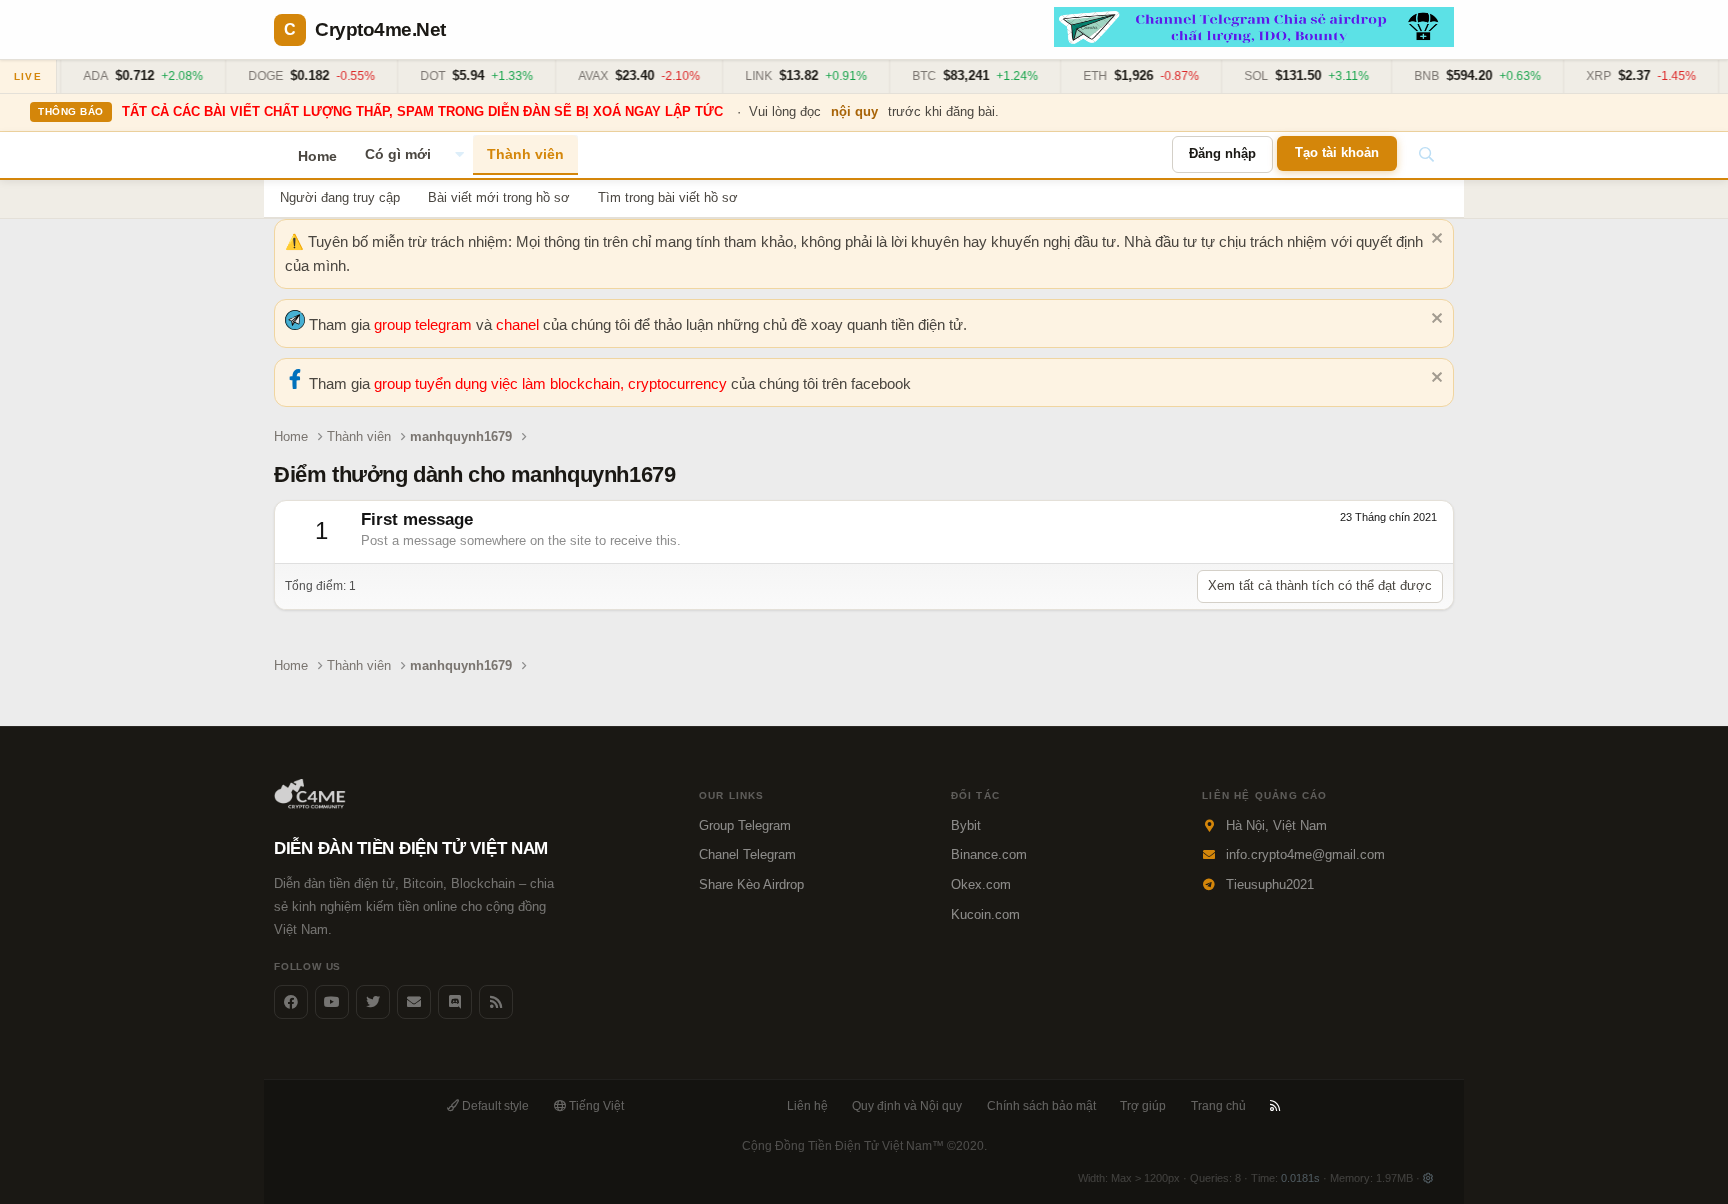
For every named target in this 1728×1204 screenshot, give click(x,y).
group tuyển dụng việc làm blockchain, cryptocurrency (552, 383)
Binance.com (989, 854)
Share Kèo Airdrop (751, 884)
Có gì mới (398, 154)
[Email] (414, 1002)
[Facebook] (291, 1002)
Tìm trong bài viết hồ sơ (668, 197)
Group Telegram (745, 825)
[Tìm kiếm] (1426, 155)
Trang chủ (1218, 1106)
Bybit (966, 825)
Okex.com (981, 884)
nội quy (854, 111)
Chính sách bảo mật (1041, 1106)
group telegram (425, 324)
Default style (494, 1106)
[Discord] (455, 1002)
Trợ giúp (1143, 1106)
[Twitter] (373, 1002)
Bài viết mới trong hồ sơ (499, 197)
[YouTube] (332, 1002)
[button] (459, 155)
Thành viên (525, 154)
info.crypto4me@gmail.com (1305, 854)
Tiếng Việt (595, 1106)
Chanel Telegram (747, 854)
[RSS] (1275, 1106)
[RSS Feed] (496, 1002)
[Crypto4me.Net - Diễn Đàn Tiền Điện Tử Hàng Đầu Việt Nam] (311, 804)
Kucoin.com (985, 914)
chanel (519, 324)
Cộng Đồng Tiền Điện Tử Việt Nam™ (864, 1146)
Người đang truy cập (340, 197)
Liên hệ (807, 1106)
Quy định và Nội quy (907, 1106)
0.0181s (1300, 1178)
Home (317, 156)
